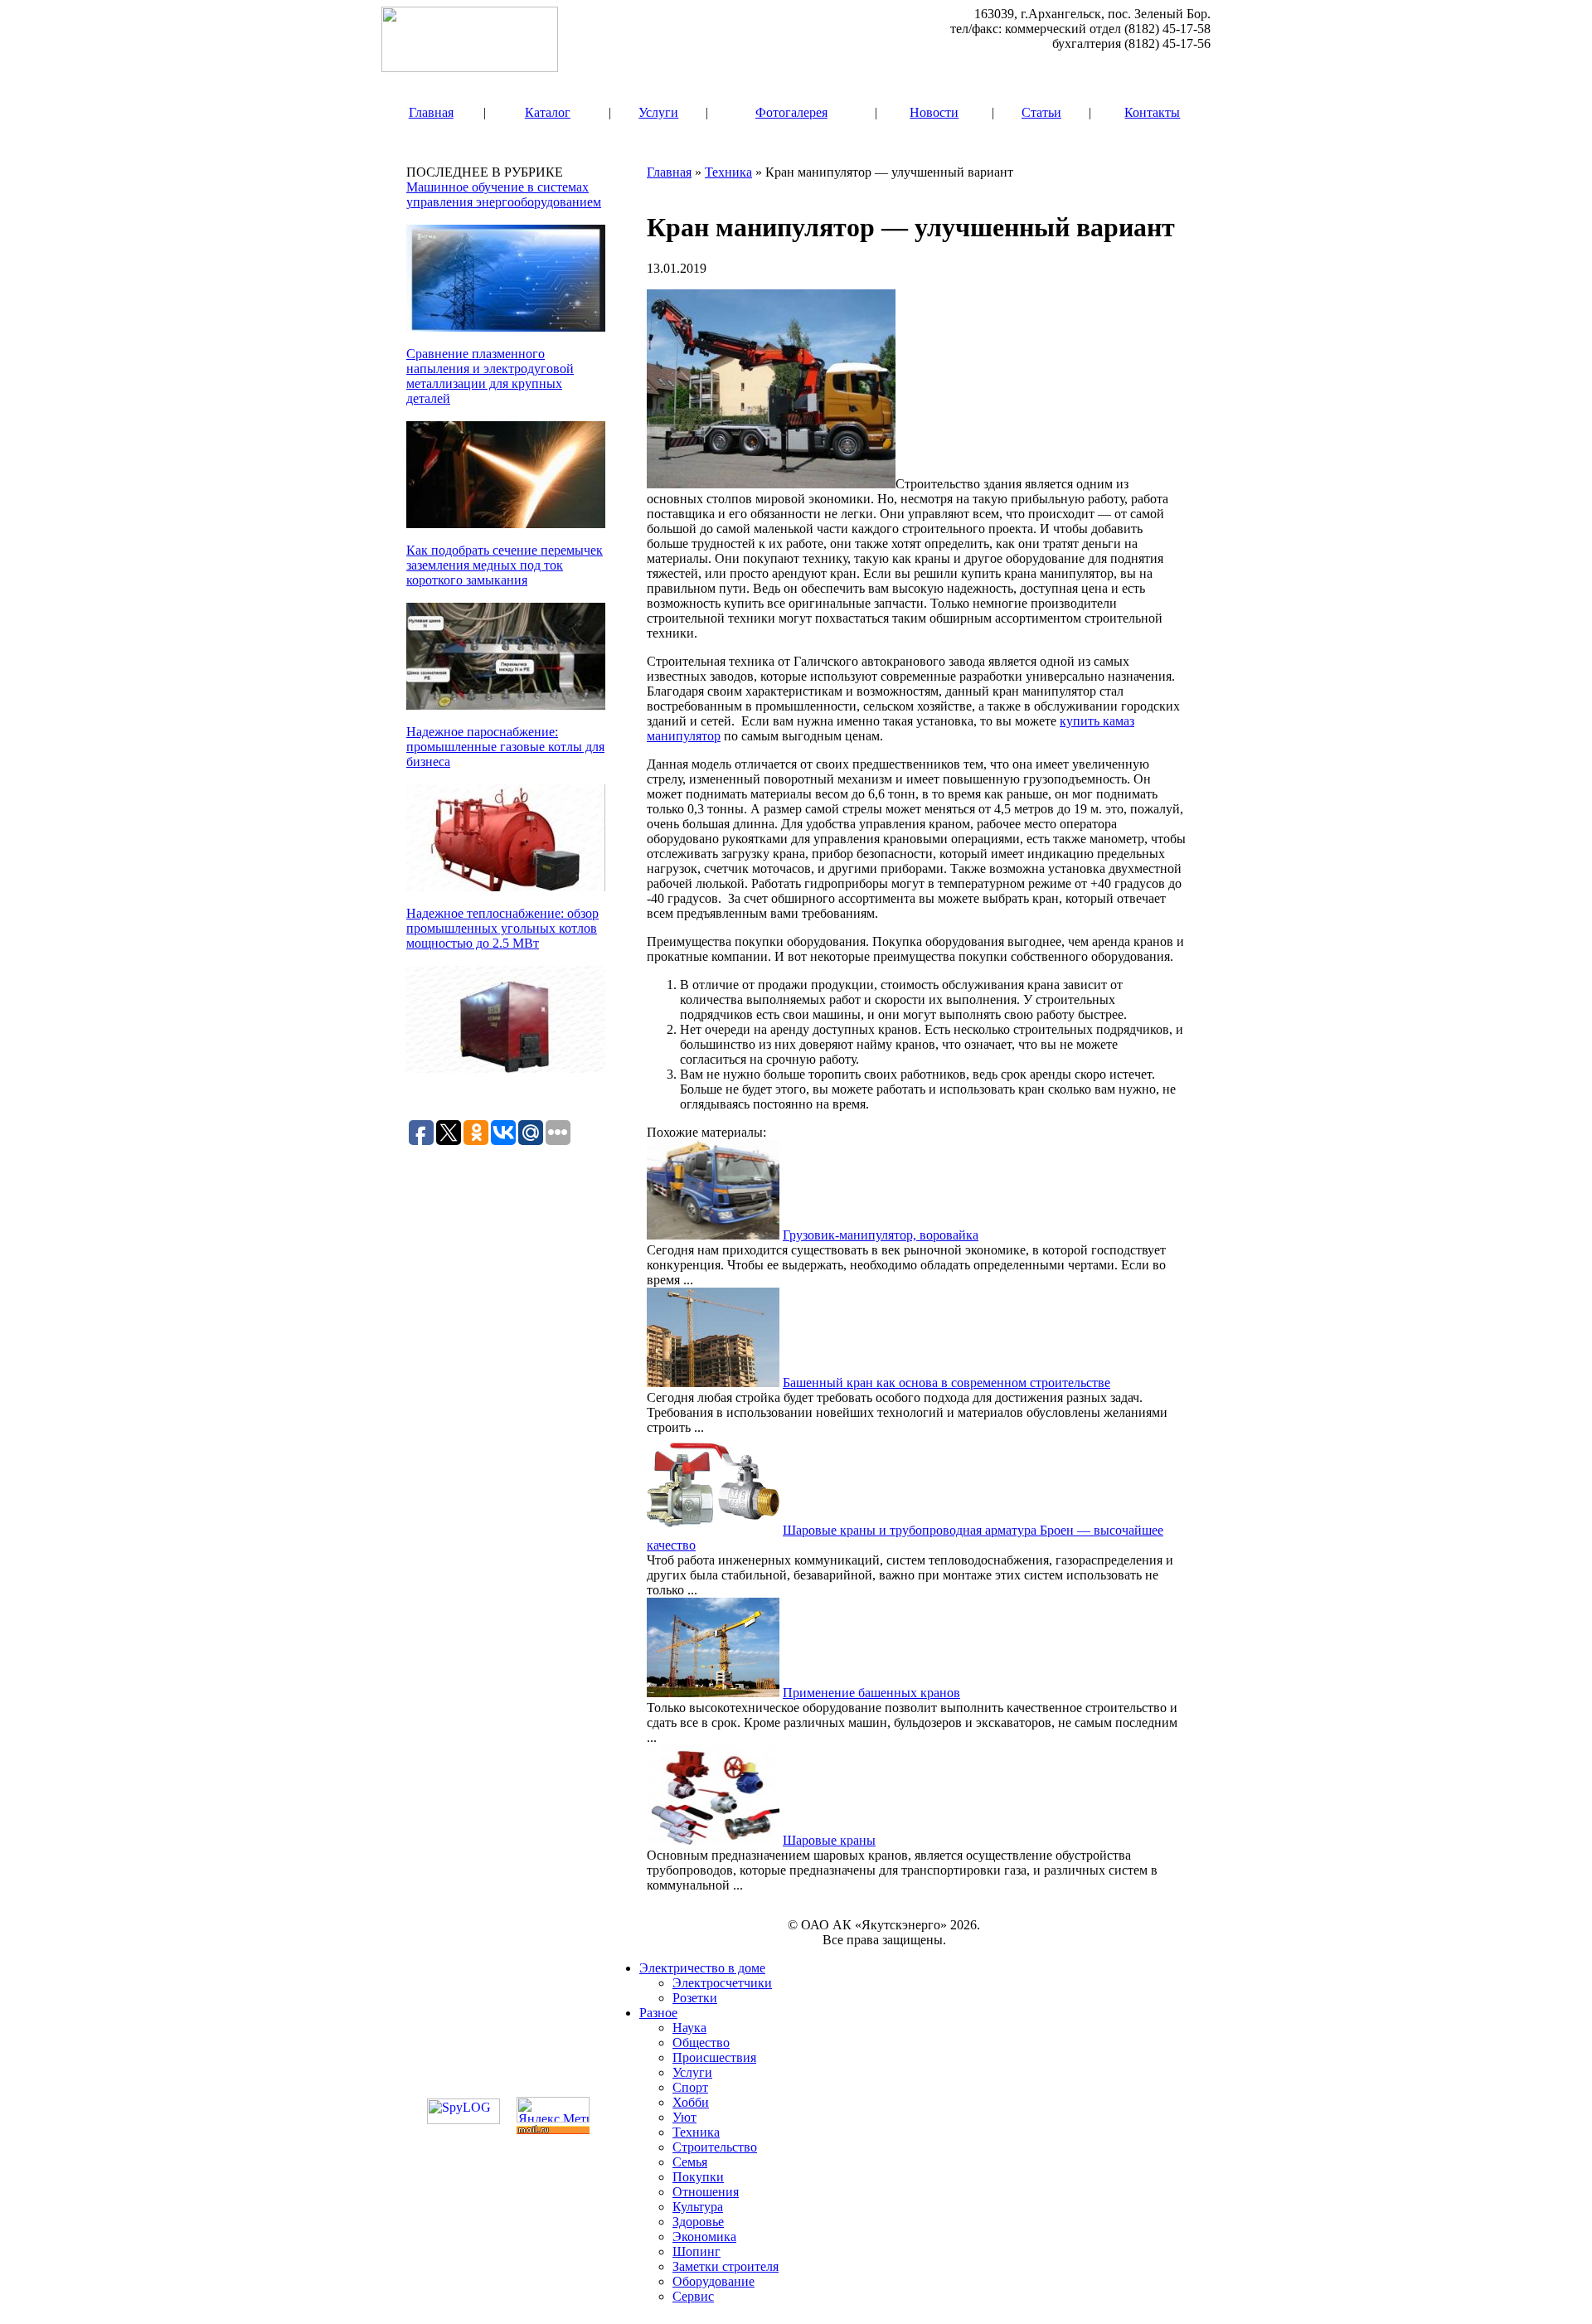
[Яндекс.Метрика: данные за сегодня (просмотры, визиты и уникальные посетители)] (553, 2110)
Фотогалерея (791, 112)
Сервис (693, 2296)
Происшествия (714, 2057)
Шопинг (696, 2251)
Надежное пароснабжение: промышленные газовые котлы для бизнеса (505, 747)
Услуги (658, 112)
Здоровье (698, 2222)
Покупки (698, 2177)
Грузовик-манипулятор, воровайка (881, 1235)
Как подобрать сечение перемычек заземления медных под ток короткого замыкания (505, 565)
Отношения (706, 2192)
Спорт (690, 2087)
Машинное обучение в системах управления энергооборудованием (504, 194)
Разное (658, 2013)
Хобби (691, 2102)
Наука (689, 2028)
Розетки (695, 1998)
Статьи (1041, 112)
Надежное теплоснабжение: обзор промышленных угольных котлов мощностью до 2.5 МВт (502, 928)
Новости (934, 112)
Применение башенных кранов (871, 1693)
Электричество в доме (702, 1968)
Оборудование (713, 2281)
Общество (701, 2043)
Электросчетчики (722, 1983)
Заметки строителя (726, 2266)
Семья (690, 2162)
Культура (698, 2207)
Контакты (1152, 112)
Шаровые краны (829, 1840)
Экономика (704, 2237)
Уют (684, 2117)
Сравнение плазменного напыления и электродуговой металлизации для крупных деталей (490, 376)
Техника (728, 172)
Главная (431, 112)
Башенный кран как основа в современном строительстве (946, 1383)
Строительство (715, 2147)
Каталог (548, 112)
